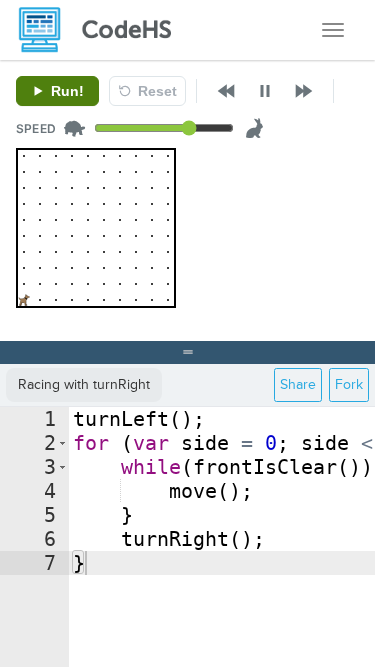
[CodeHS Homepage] (103, 30)
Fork (349, 384)
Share (298, 384)
